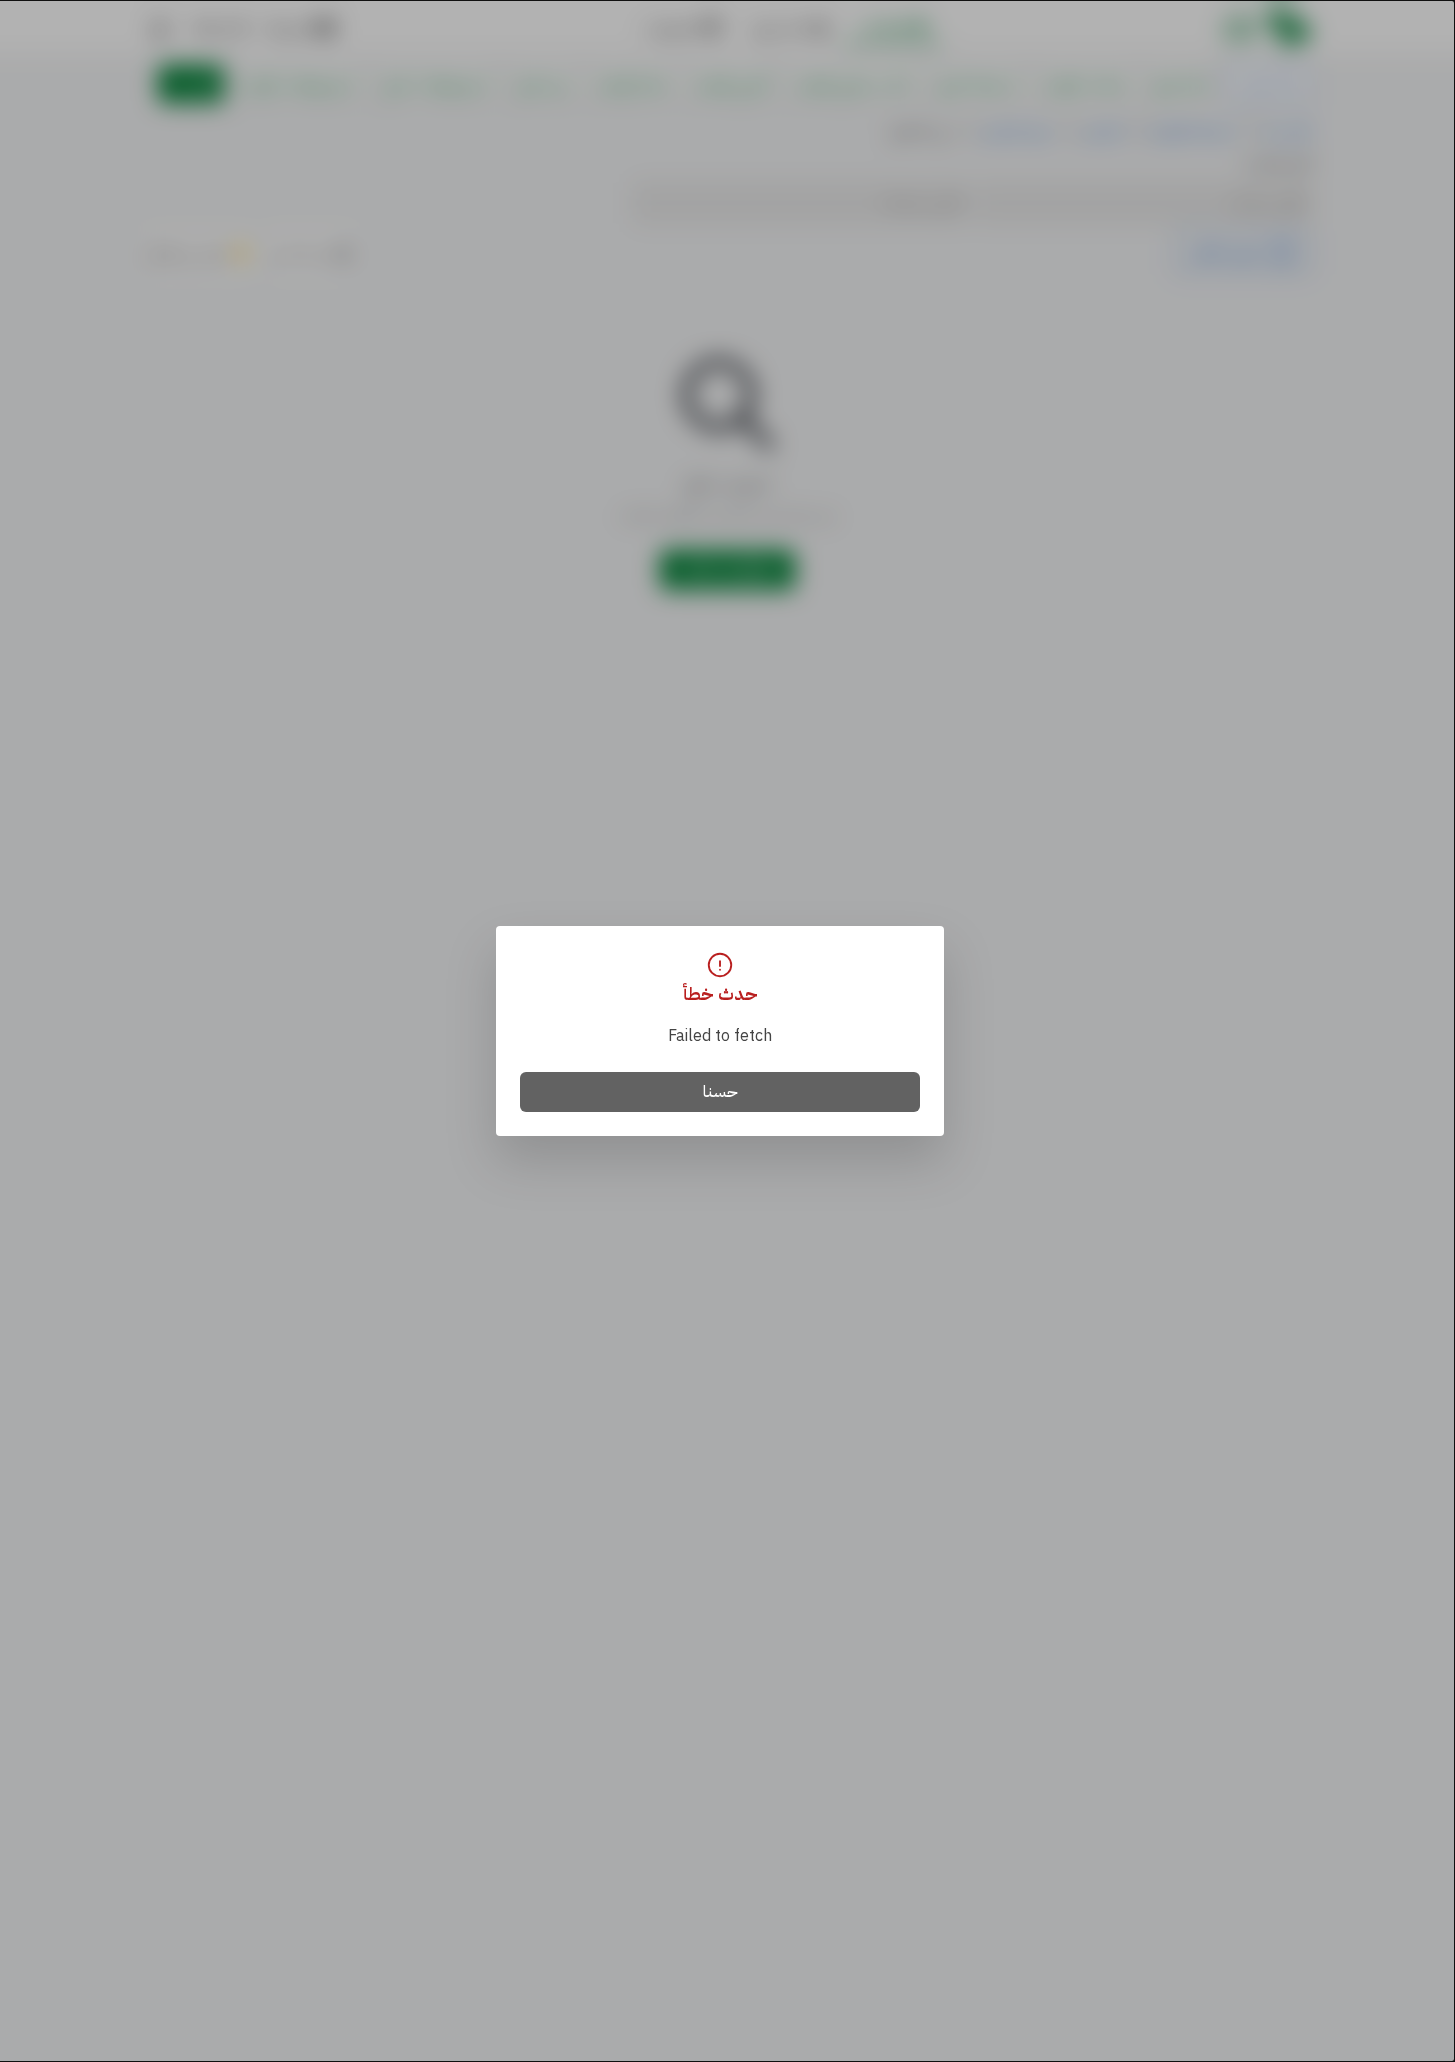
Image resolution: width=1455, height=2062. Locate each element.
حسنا (720, 1092)
